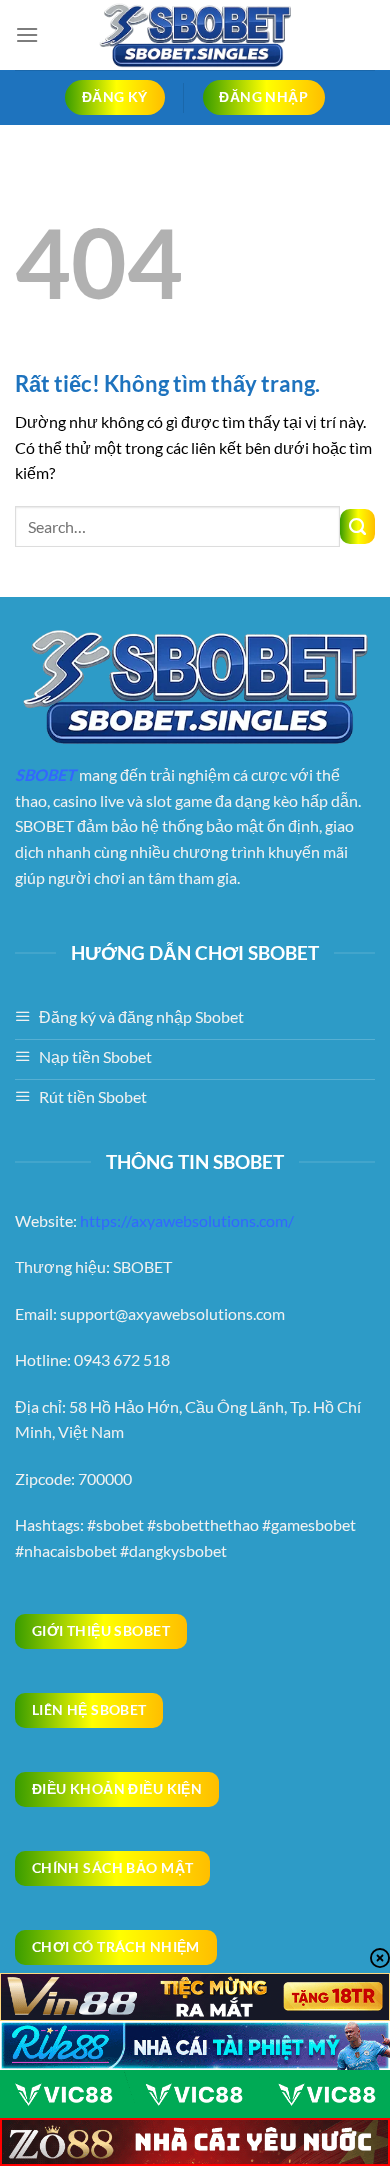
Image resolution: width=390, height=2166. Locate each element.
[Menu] (27, 34)
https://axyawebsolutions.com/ (187, 1220)
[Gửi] (357, 526)
